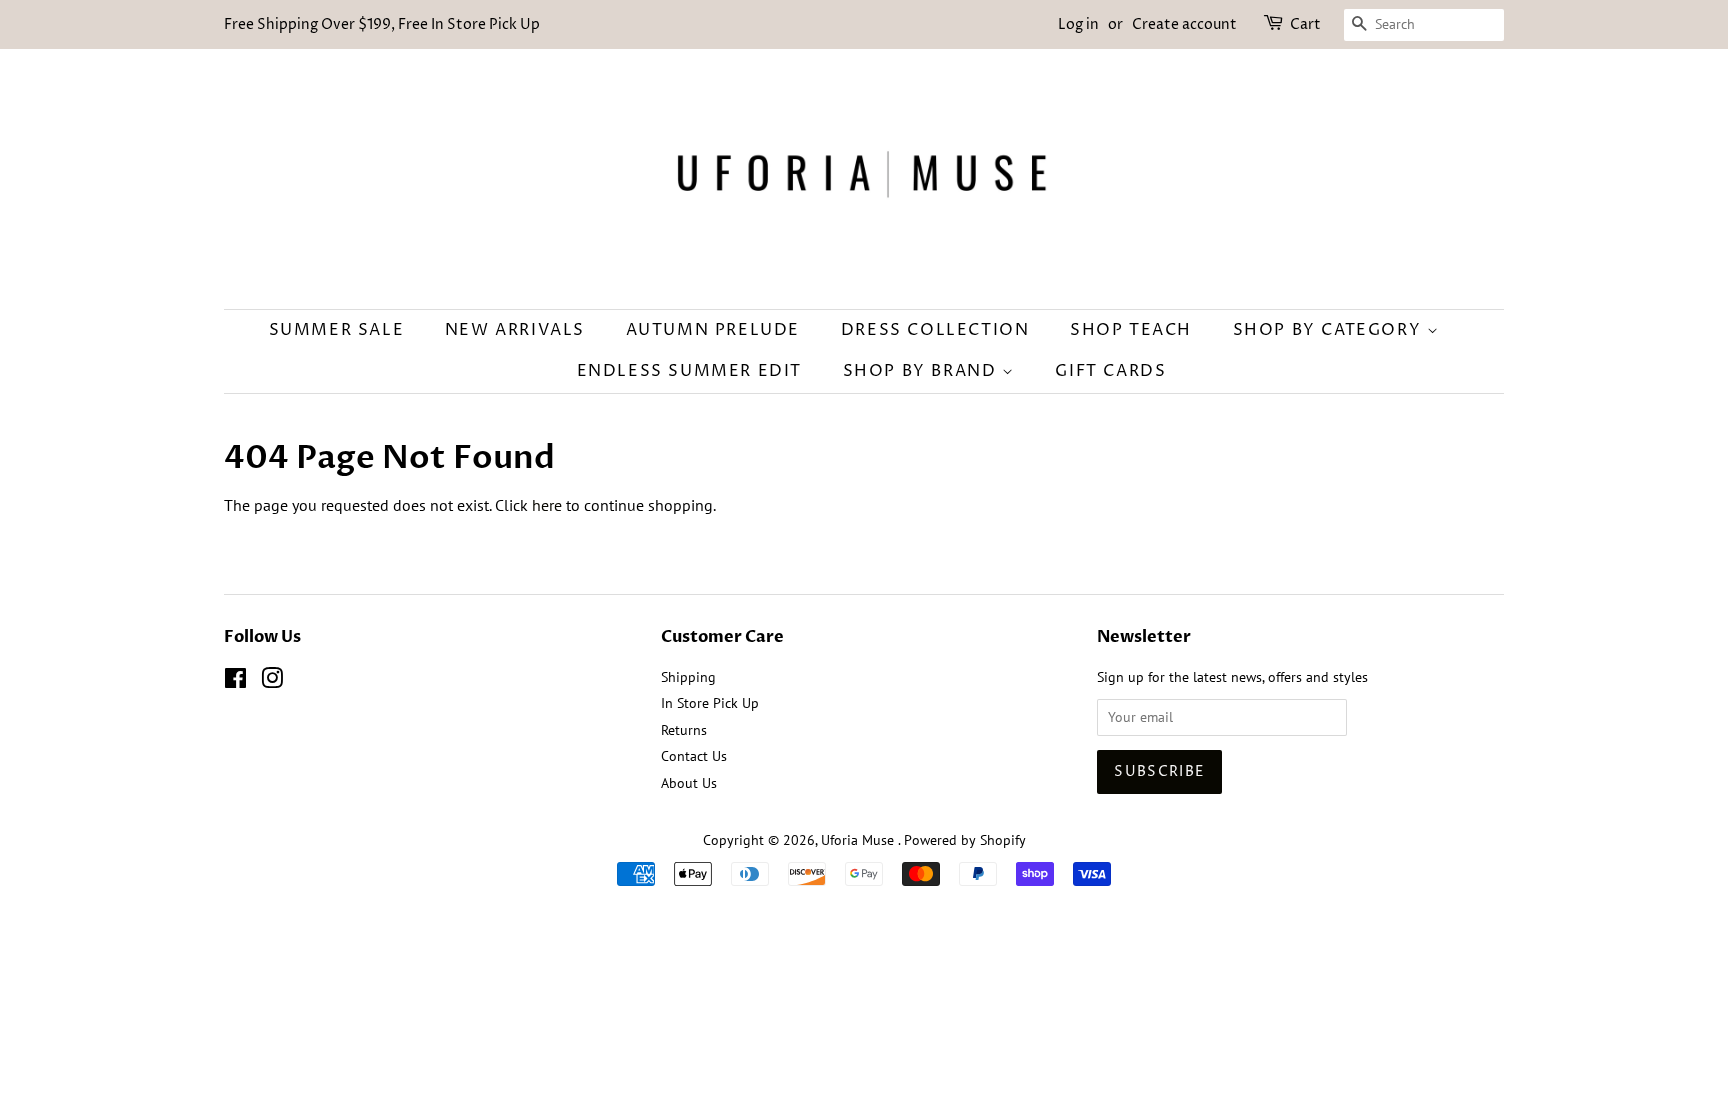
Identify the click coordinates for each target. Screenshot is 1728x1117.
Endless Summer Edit (689, 371)
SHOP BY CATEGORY (1330, 330)
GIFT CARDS (1110, 371)
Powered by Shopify (965, 840)
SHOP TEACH (1131, 330)
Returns (684, 730)
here (547, 505)
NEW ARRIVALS (515, 330)
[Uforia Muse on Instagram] (272, 682)
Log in (1078, 24)
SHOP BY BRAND (922, 371)
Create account (1184, 24)
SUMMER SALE (337, 330)
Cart (1305, 24)
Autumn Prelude (713, 330)
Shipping (688, 677)
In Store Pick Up (710, 703)
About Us (689, 783)
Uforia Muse (859, 840)
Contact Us (694, 756)
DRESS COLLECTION (935, 330)
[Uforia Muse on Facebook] (235, 682)
